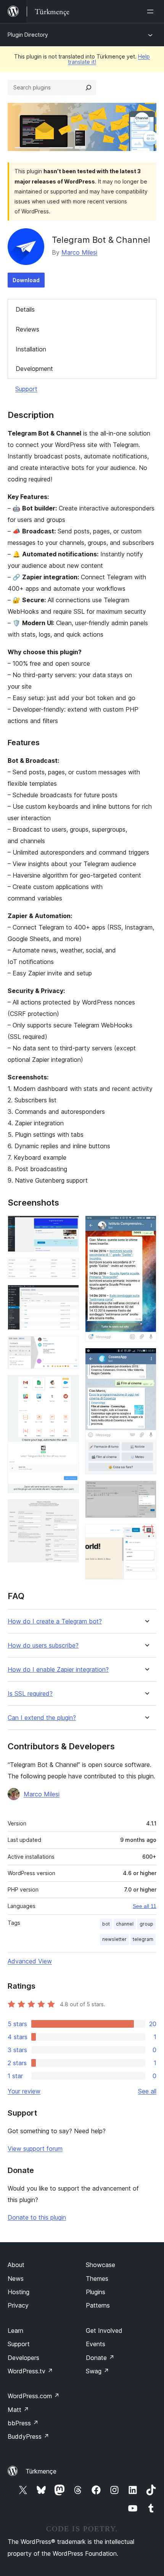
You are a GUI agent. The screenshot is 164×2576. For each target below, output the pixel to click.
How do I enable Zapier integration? (58, 1670)
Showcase (100, 2265)
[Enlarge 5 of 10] (69, 1385)
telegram (143, 1939)
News (16, 2279)
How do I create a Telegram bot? (55, 1621)
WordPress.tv (30, 2371)
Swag (97, 2371)
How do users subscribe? (43, 1646)
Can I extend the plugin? (42, 1718)
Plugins (96, 2292)
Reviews (27, 329)
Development (34, 369)
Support (26, 389)
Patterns (98, 2305)
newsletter (114, 1939)
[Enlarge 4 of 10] (69, 1346)
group (146, 1924)
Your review (24, 2091)
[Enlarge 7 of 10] (146, 1226)
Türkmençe (41, 2471)
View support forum (35, 2149)
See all (147, 2091)
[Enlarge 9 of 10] (146, 1491)
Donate (100, 2358)
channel (125, 1924)
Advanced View (30, 1961)
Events (96, 2344)
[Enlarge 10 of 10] (146, 1534)
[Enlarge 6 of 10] (69, 1510)
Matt (18, 2410)
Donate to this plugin (37, 2217)
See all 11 (145, 1906)
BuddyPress (28, 2436)
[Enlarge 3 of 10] (69, 1295)
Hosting (18, 2292)
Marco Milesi (79, 252)
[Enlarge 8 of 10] (146, 1358)
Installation (31, 349)
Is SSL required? (30, 1694)
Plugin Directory (28, 35)
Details (25, 309)
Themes (97, 2279)
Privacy (18, 2305)
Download (26, 280)
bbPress (23, 2423)
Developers (23, 2358)
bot (106, 1924)
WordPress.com (34, 2396)
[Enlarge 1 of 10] (69, 1226)
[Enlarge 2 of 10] (69, 1268)
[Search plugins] (88, 88)
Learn (15, 2331)
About (16, 2265)
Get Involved (104, 2331)
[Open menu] (152, 11)
